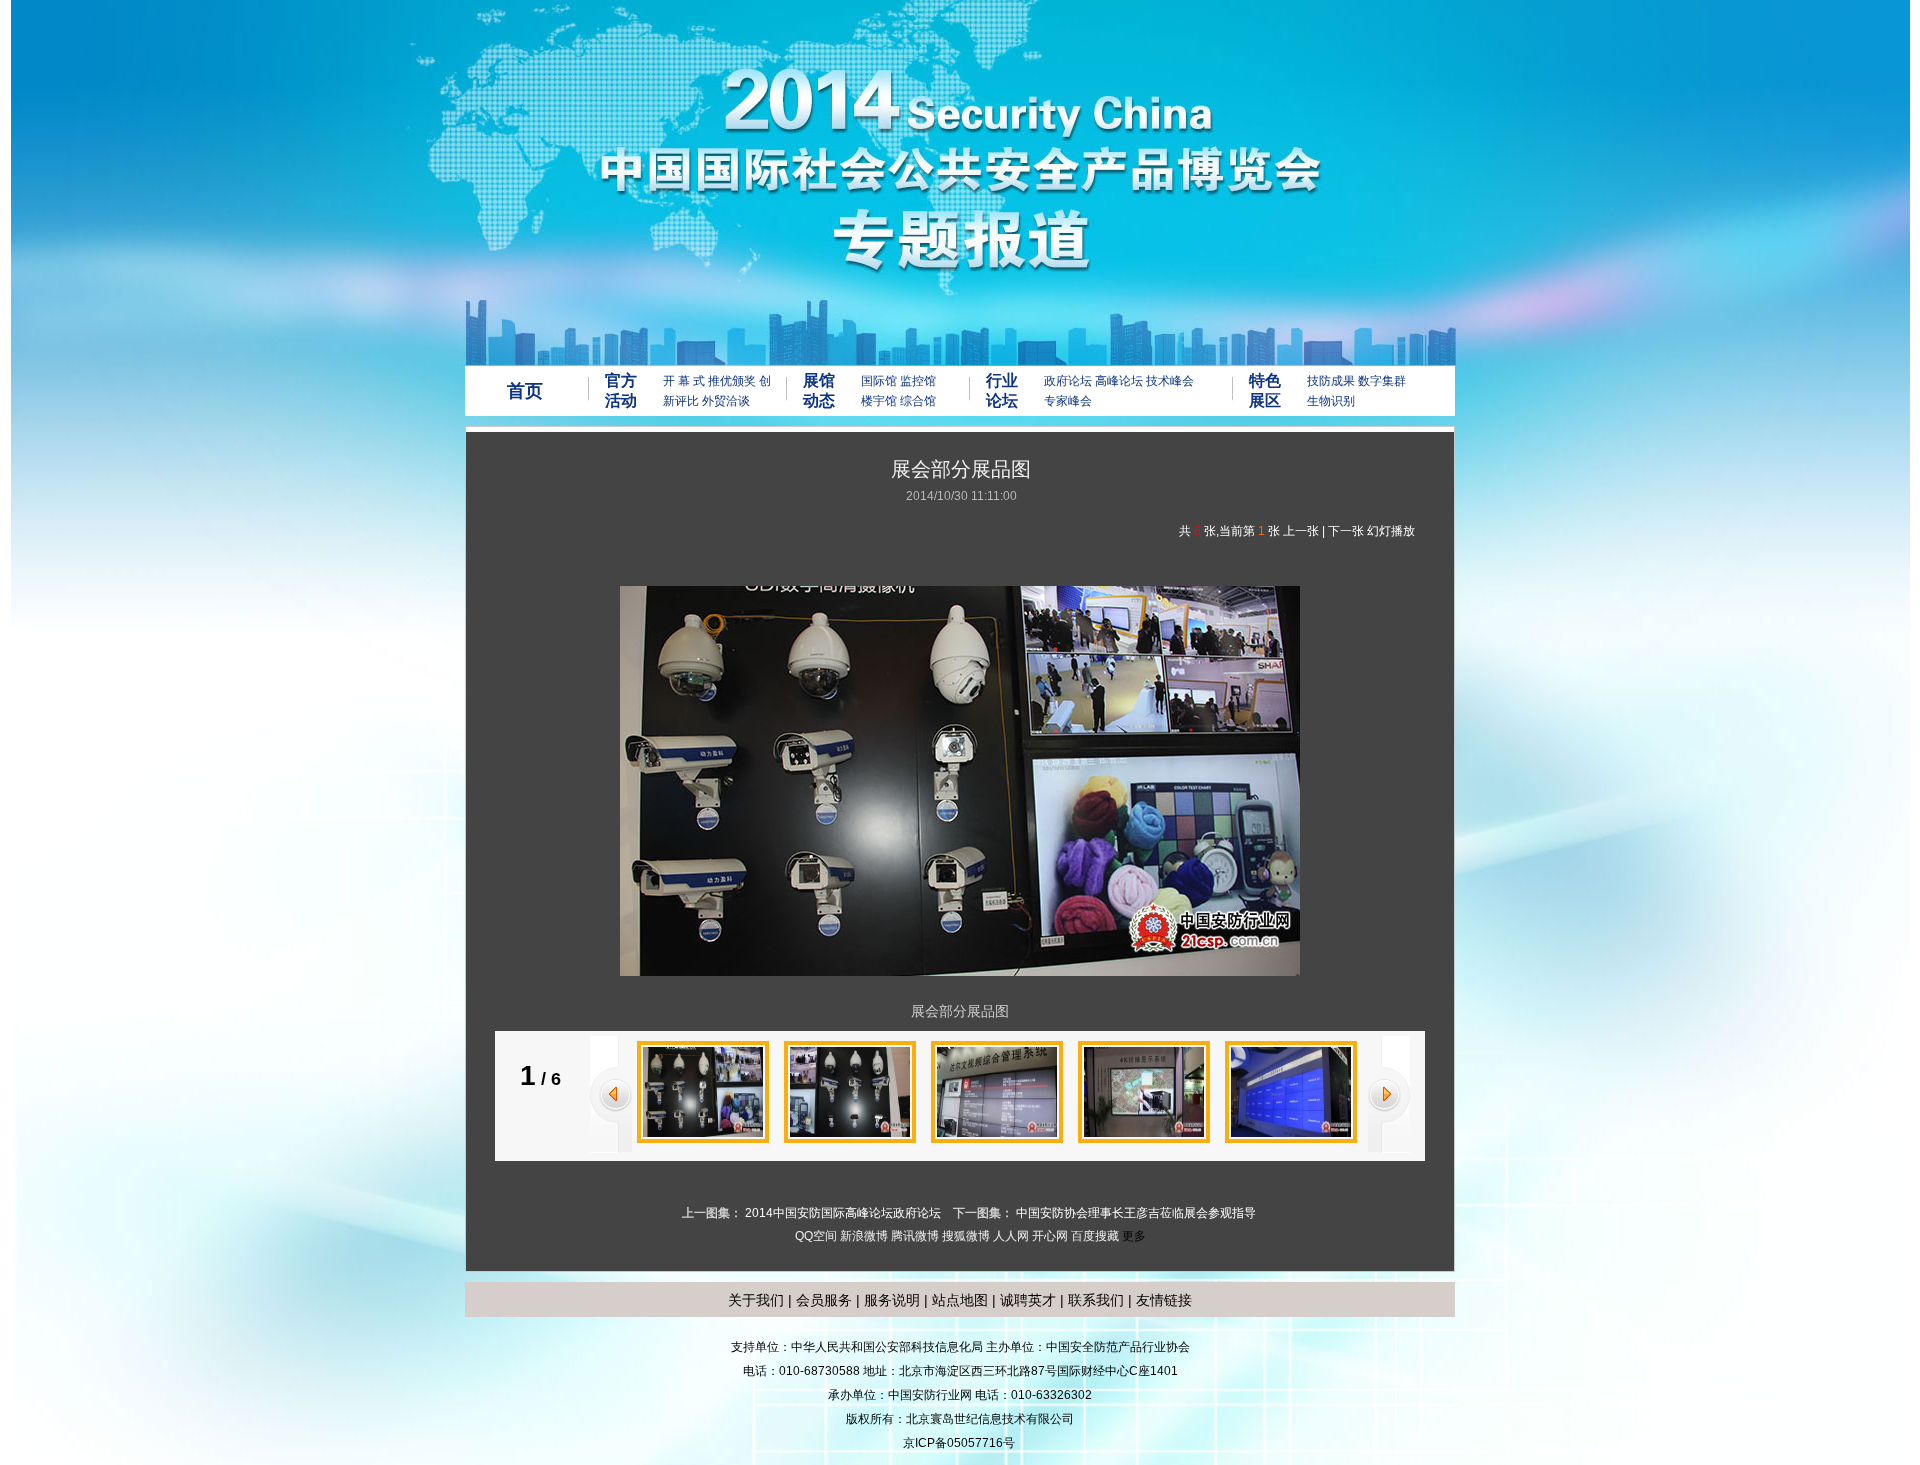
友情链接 (1164, 1300)
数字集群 (1382, 381)
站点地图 (958, 1300)
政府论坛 (1068, 381)
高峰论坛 (1119, 381)
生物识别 (1331, 401)
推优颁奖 (732, 381)
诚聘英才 (1028, 1300)
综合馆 (918, 401)
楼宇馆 (879, 401)
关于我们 (756, 1300)
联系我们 (1096, 1300)
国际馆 (879, 381)
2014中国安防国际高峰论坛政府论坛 (843, 1213)
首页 (525, 391)
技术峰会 (1170, 381)
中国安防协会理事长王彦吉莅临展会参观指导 (1136, 1213)
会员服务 (824, 1300)
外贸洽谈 (726, 401)
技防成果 (1331, 381)
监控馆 (918, 381)
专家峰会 (1068, 401)
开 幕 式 (684, 381)
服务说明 (892, 1300)
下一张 (1346, 531)
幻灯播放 (1391, 531)
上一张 (1301, 531)
